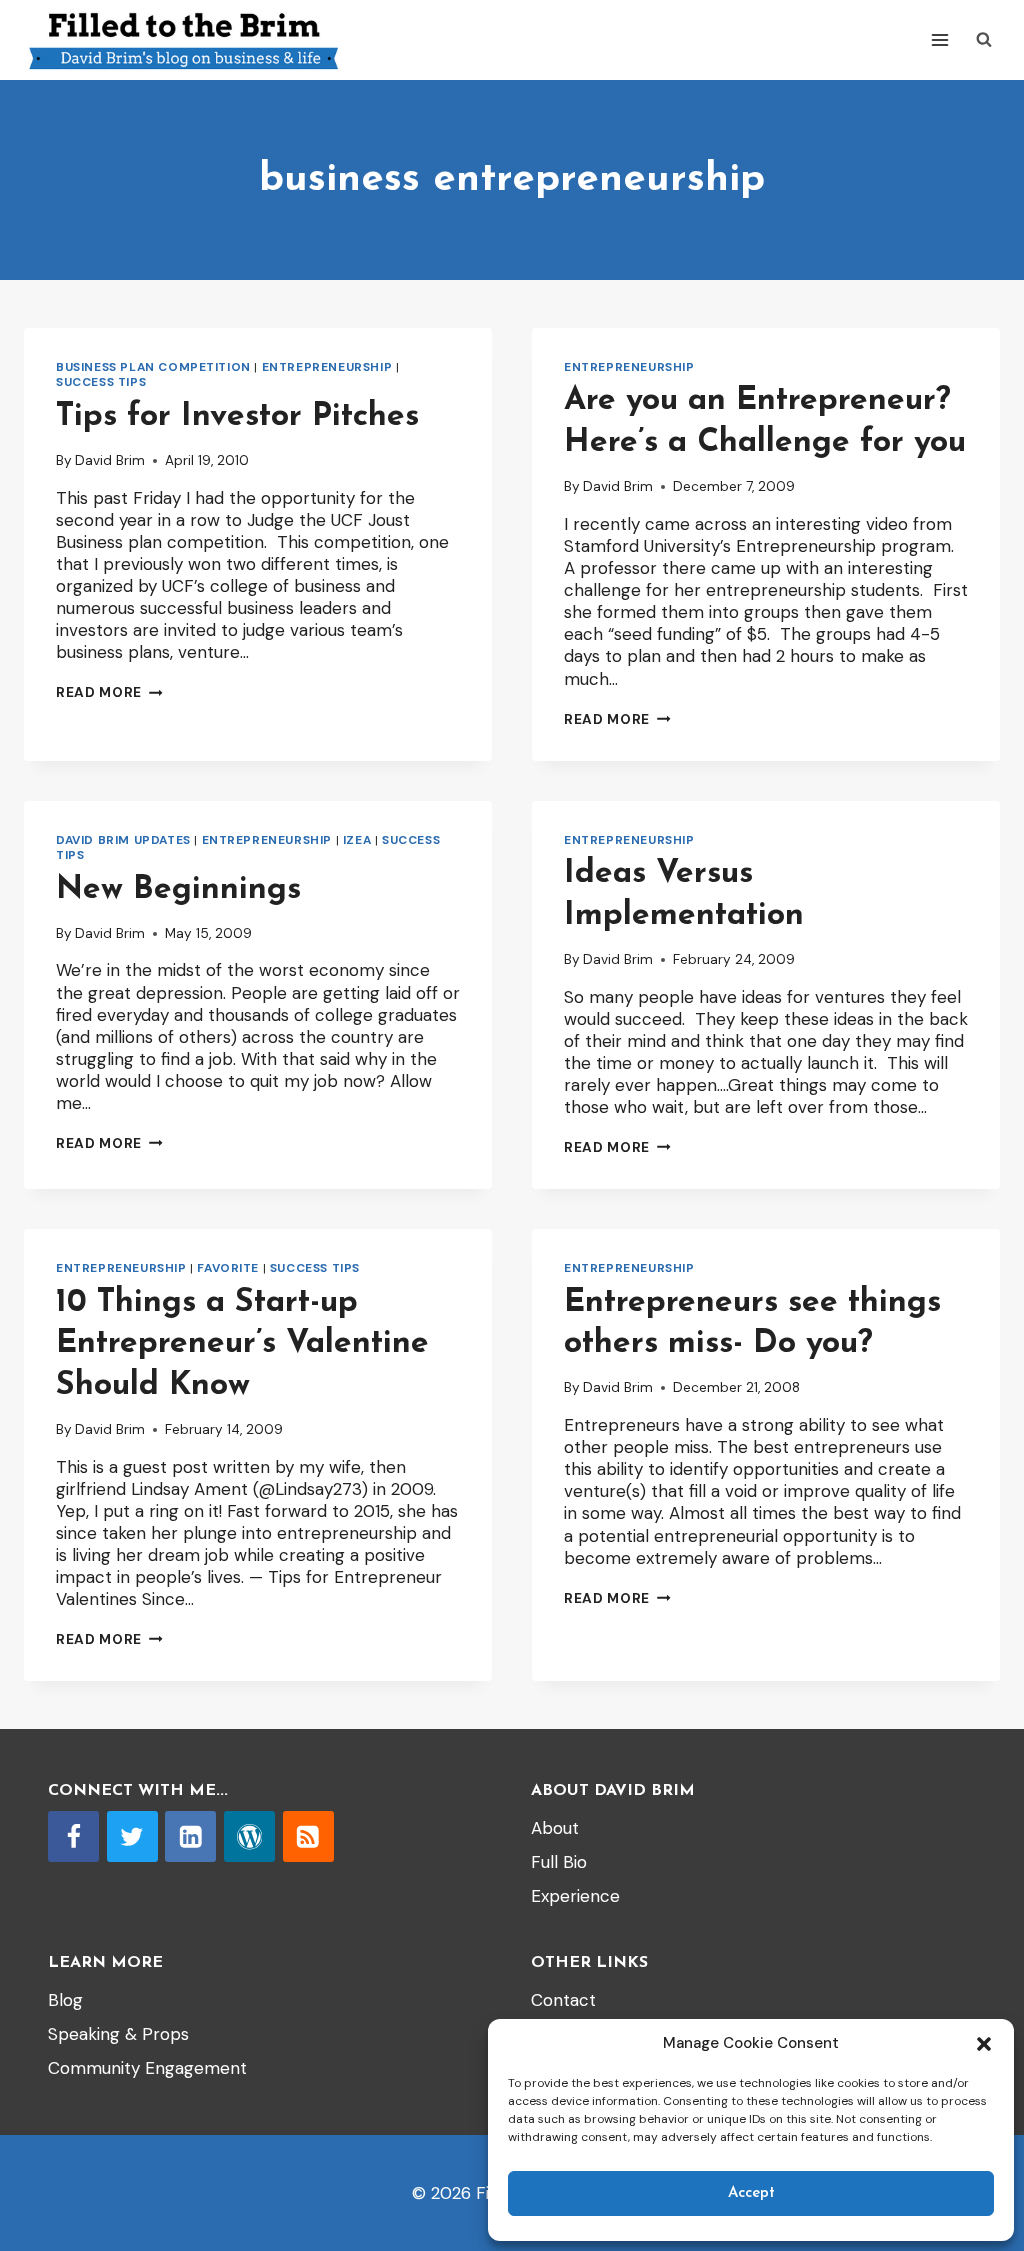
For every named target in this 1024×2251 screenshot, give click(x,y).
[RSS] (308, 1836)
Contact (563, 2000)
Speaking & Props (118, 2034)
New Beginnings (178, 890)
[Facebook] (73, 1836)
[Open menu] (939, 39)
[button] (984, 2044)
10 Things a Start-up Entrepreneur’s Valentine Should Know (242, 1344)
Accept (751, 2193)
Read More (109, 692)
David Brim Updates (123, 840)
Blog (65, 2000)
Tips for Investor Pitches (237, 417)
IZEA (357, 840)
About (555, 1828)
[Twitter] (132, 1836)
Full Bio (559, 1862)
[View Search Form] (984, 40)
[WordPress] (249, 1836)
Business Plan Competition (153, 367)
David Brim (110, 460)
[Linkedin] (190, 1836)
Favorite (228, 1268)
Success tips (101, 382)
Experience (575, 1896)
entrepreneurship (327, 367)
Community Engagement (147, 2068)
